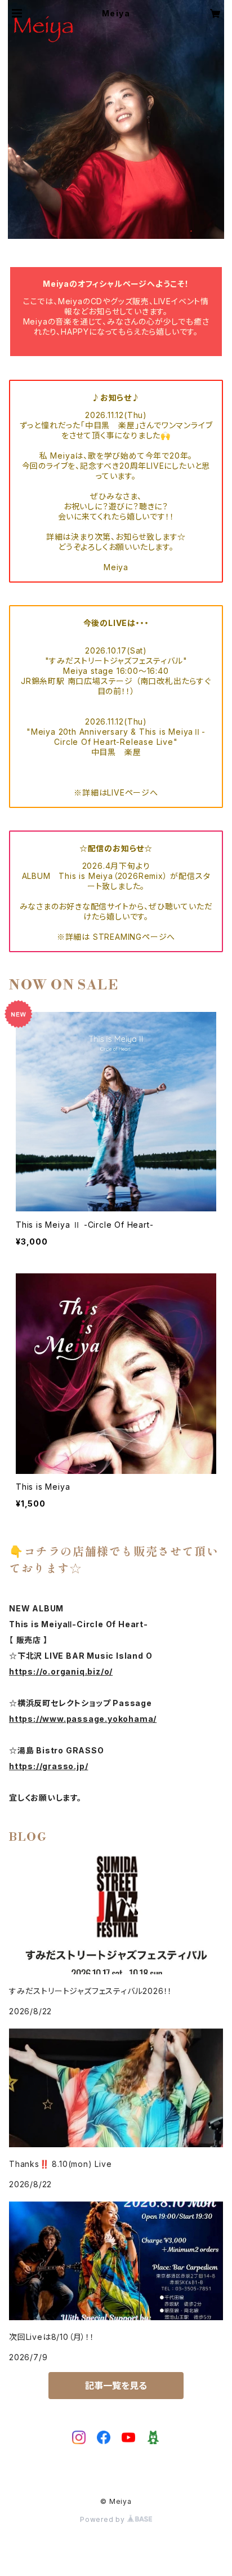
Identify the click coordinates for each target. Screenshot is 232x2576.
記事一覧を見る (116, 2386)
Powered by (104, 2519)
